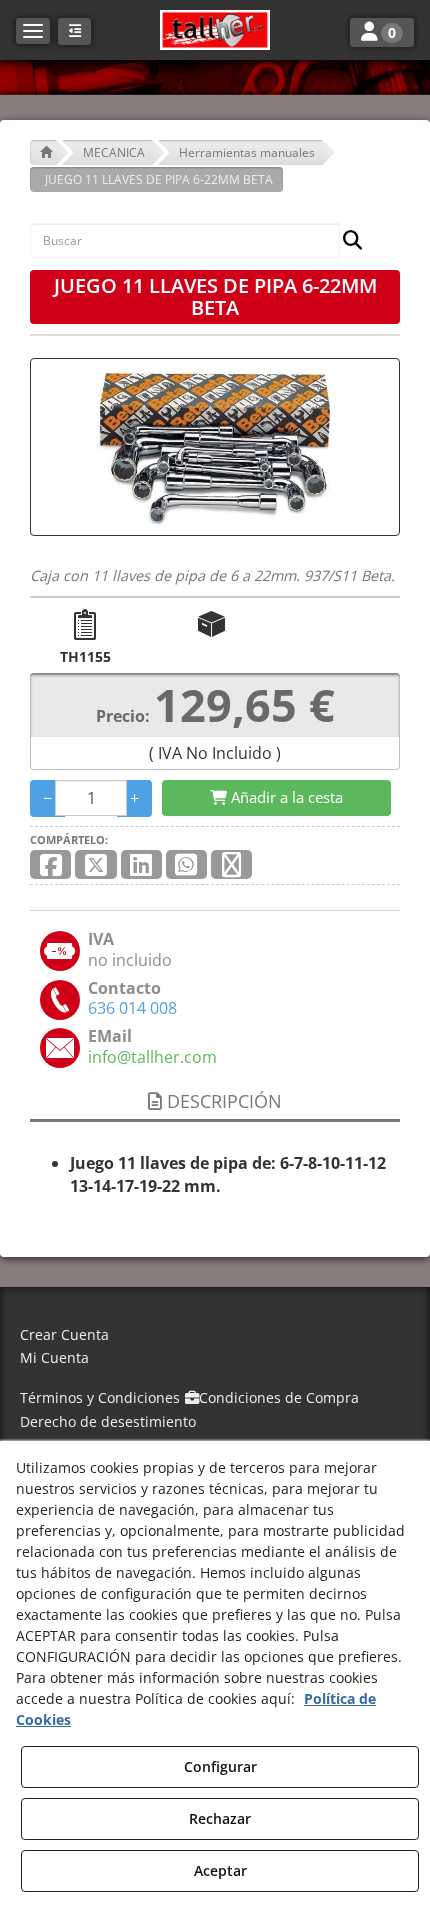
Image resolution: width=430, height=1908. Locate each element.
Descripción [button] (222, 1101)
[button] (215, 30)
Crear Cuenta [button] (64, 1334)
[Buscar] (346, 241)
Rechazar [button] (220, 1818)
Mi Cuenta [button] (54, 1357)
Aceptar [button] (220, 1870)
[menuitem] (215, 1335)
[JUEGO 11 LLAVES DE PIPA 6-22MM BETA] (215, 447)
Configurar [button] (220, 1766)
